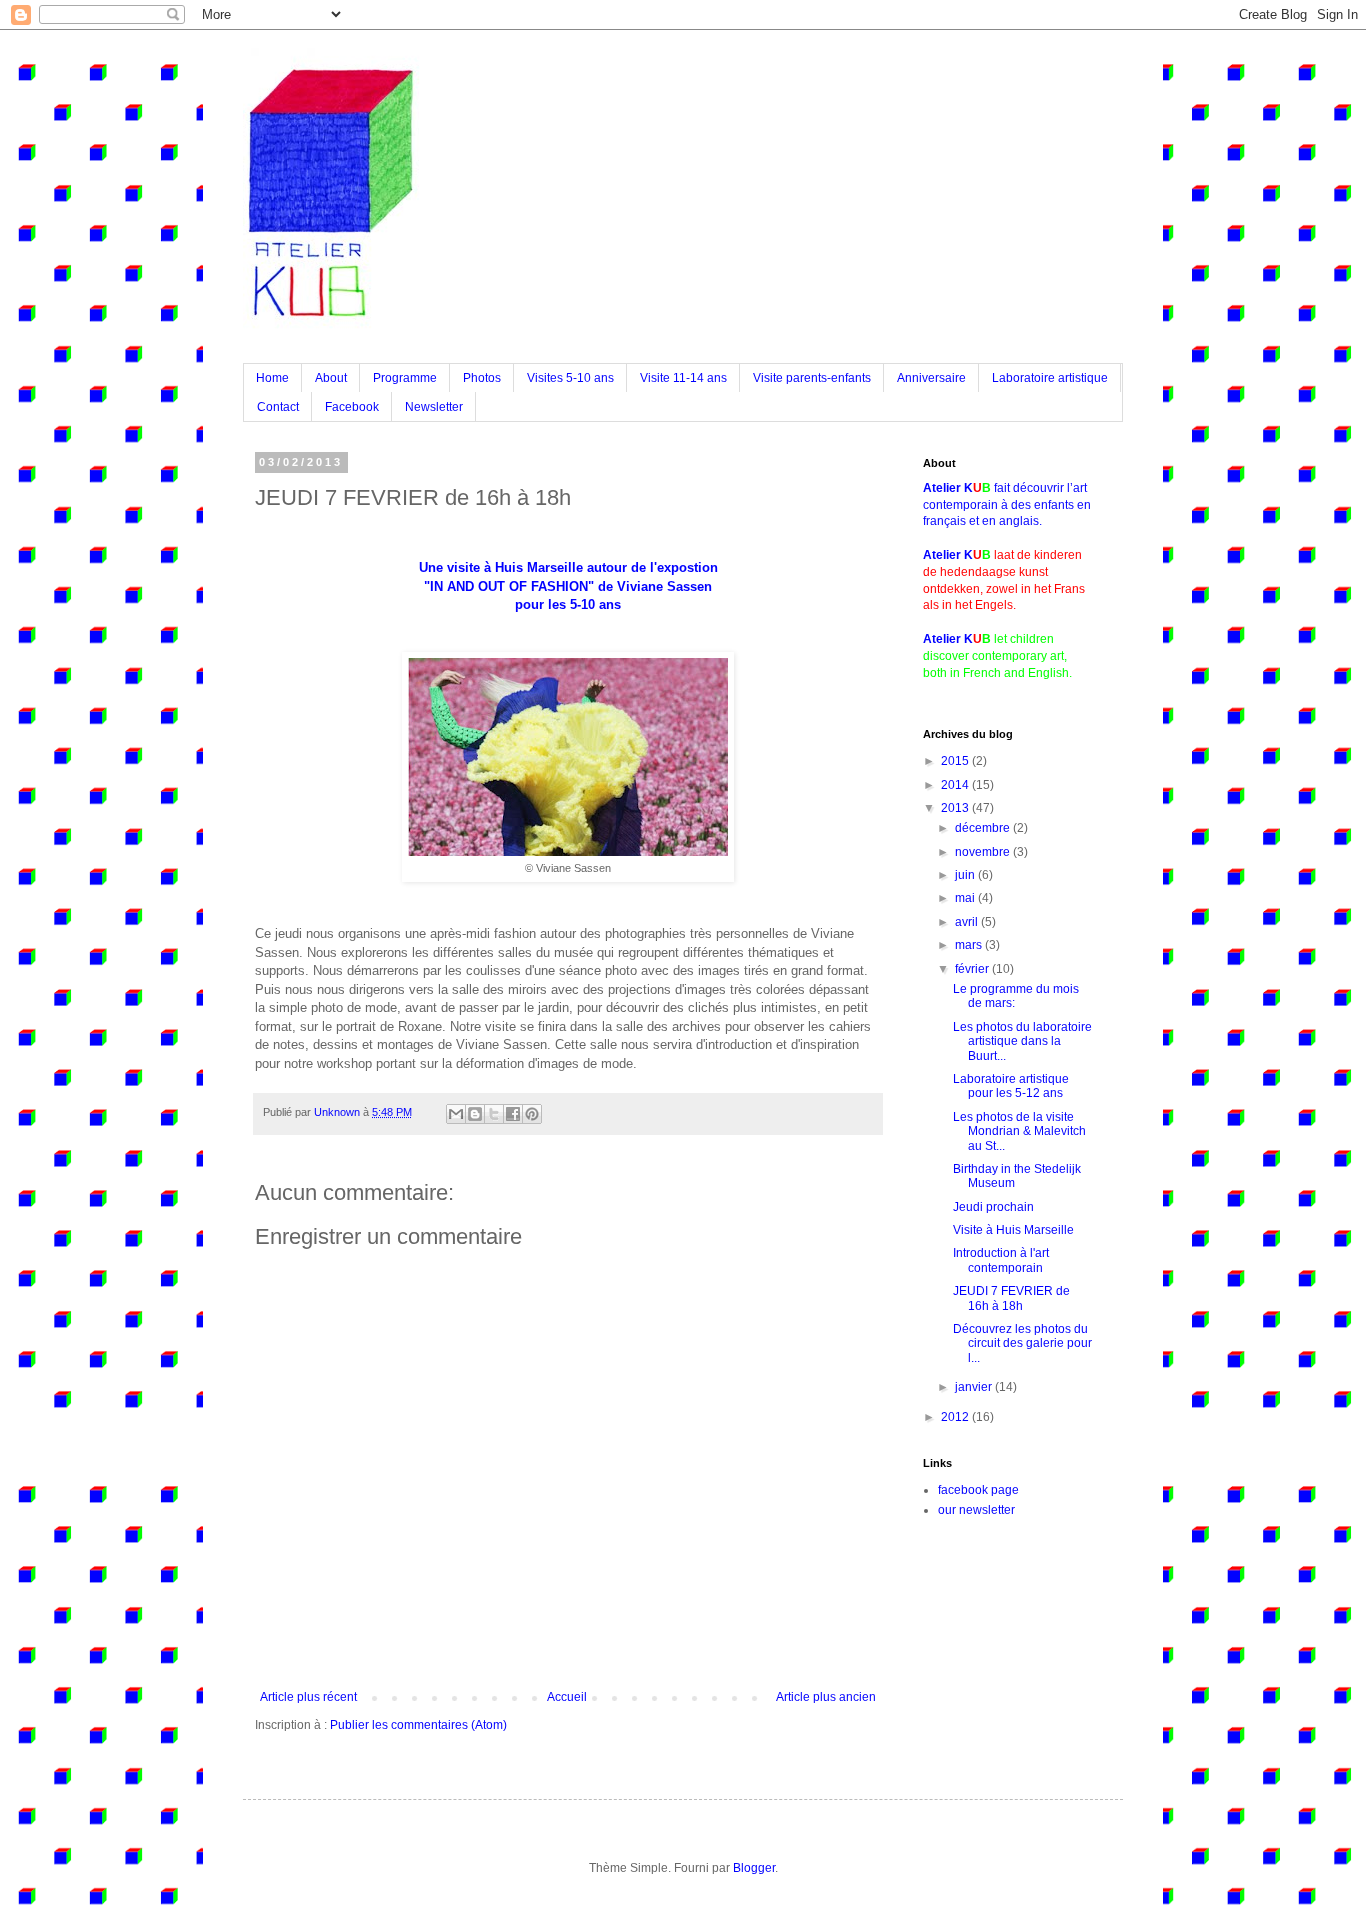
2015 (956, 761)
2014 (956, 785)
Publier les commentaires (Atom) (418, 1725)
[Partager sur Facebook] (513, 1114)
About (331, 378)
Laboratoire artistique (1050, 378)
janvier (975, 1387)
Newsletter (434, 407)
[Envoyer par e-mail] (456, 1114)
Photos (482, 378)
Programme (405, 378)
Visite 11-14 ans (683, 378)
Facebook (352, 407)
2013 (956, 808)
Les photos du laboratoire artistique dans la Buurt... (1022, 1041)
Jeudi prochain (993, 1207)
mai (966, 898)
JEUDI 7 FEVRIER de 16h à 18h (1011, 1298)
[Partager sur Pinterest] (532, 1114)
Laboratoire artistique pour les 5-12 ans (1011, 1086)
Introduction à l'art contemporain (1001, 1260)
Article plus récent (308, 1697)
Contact (278, 407)
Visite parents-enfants (812, 378)
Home (272, 378)
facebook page (978, 1490)
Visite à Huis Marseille (1013, 1230)
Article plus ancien (826, 1697)
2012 (956, 1417)
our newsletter (976, 1510)
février (973, 969)
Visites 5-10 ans (570, 378)
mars (970, 945)
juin (966, 875)
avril (968, 922)
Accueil (567, 1697)
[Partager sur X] (494, 1114)
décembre (984, 828)
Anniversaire (931, 378)
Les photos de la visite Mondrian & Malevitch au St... (1019, 1131)
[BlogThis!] (475, 1114)
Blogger (754, 1868)
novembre (984, 852)
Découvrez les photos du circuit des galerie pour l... (1022, 1343)
